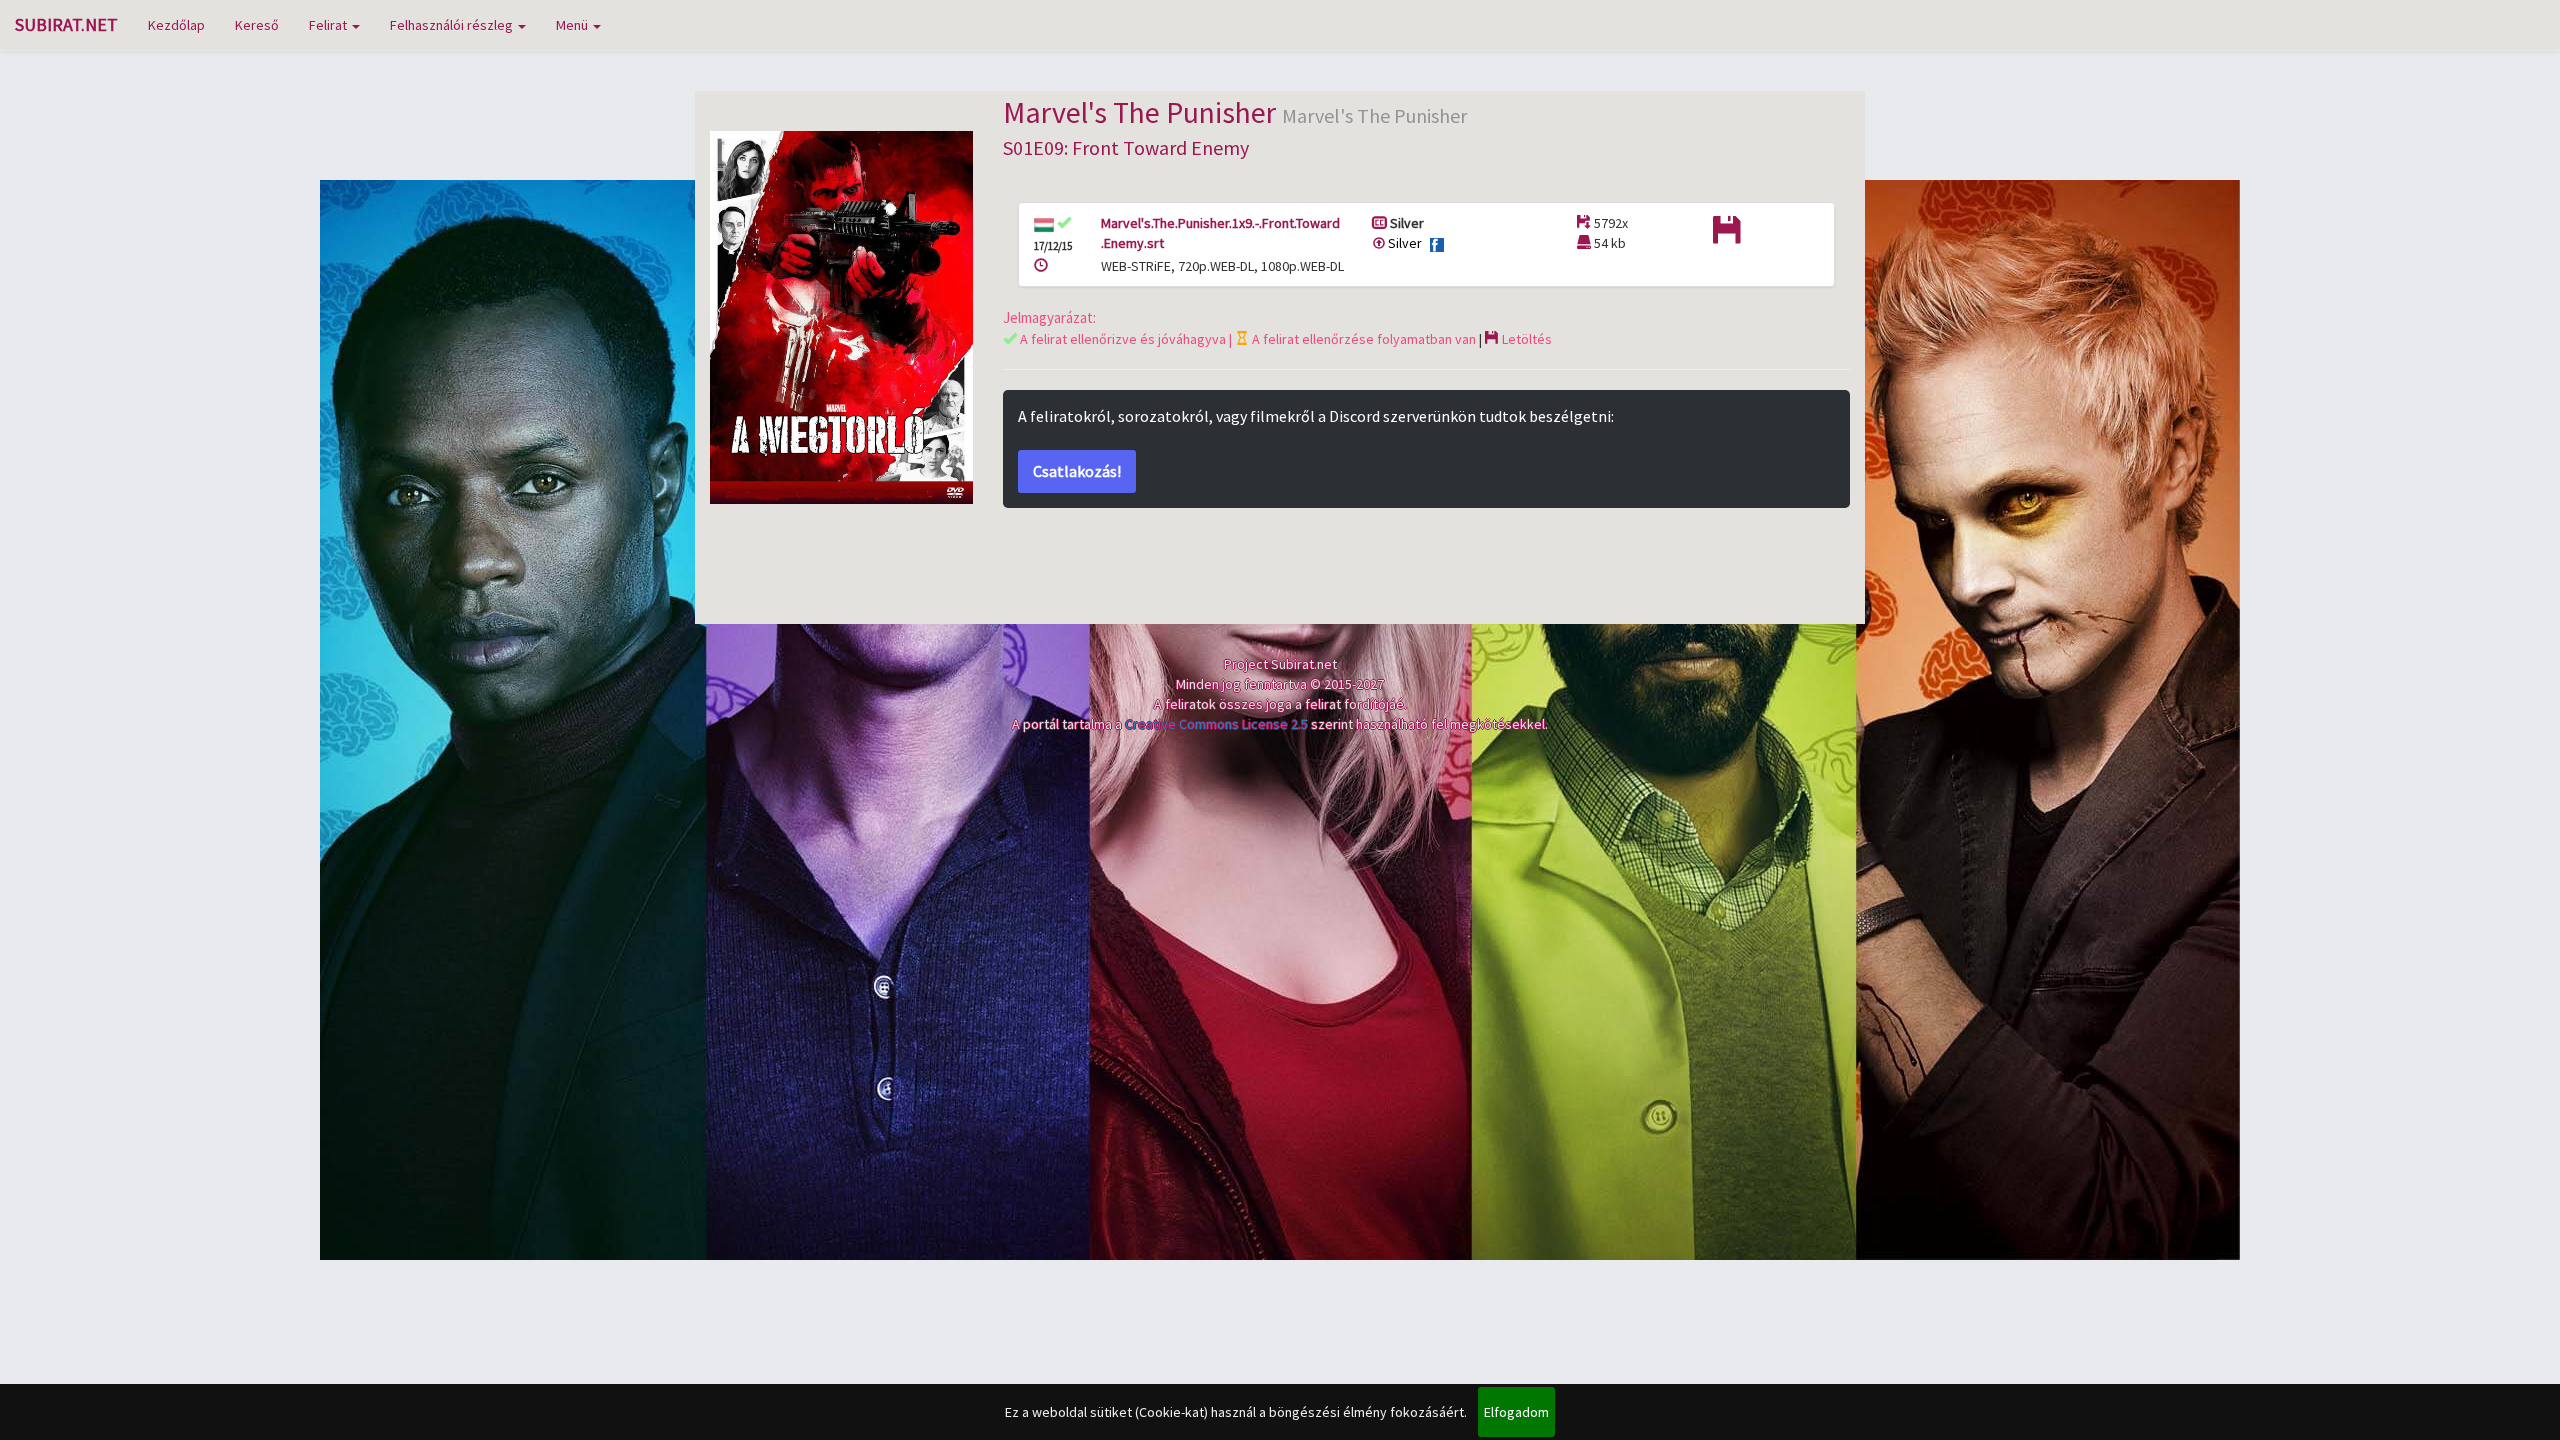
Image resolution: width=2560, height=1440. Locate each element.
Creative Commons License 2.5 (1216, 724)
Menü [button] (573, 25)
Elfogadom (1516, 1412)
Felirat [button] (329, 25)
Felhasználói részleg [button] (453, 25)
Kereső (257, 25)
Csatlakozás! (1077, 471)
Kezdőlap (176, 25)
